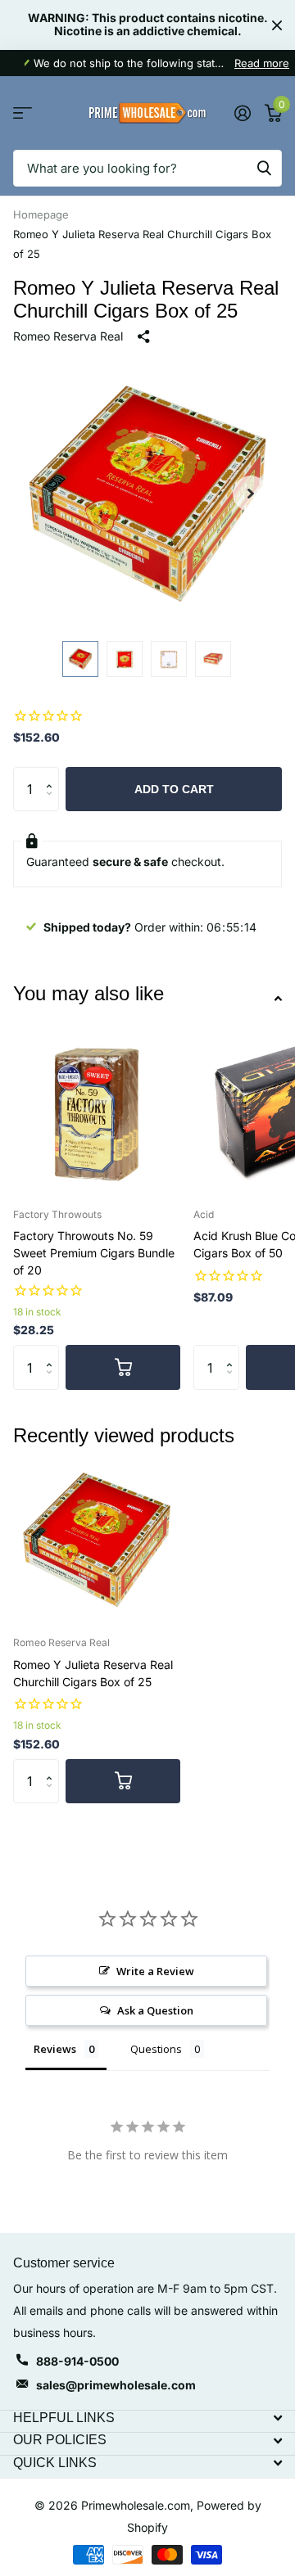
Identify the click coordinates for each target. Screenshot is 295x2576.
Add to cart (174, 789)
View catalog (23, 113)
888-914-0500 (77, 2361)
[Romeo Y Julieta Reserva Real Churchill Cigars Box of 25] (97, 1540)
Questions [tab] (156, 2049)
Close (277, 25)
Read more (262, 63)
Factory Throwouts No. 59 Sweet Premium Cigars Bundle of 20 (94, 1253)
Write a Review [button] (155, 1971)
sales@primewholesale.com (116, 2385)
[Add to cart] (123, 1367)
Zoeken (264, 168)
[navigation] (80, 659)
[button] (251, 494)
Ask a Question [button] (155, 2010)
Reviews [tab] (55, 2049)
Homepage (41, 214)
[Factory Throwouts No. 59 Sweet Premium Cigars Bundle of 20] (97, 1112)
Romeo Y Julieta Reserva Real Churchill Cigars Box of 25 (93, 1673)
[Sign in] (242, 113)
